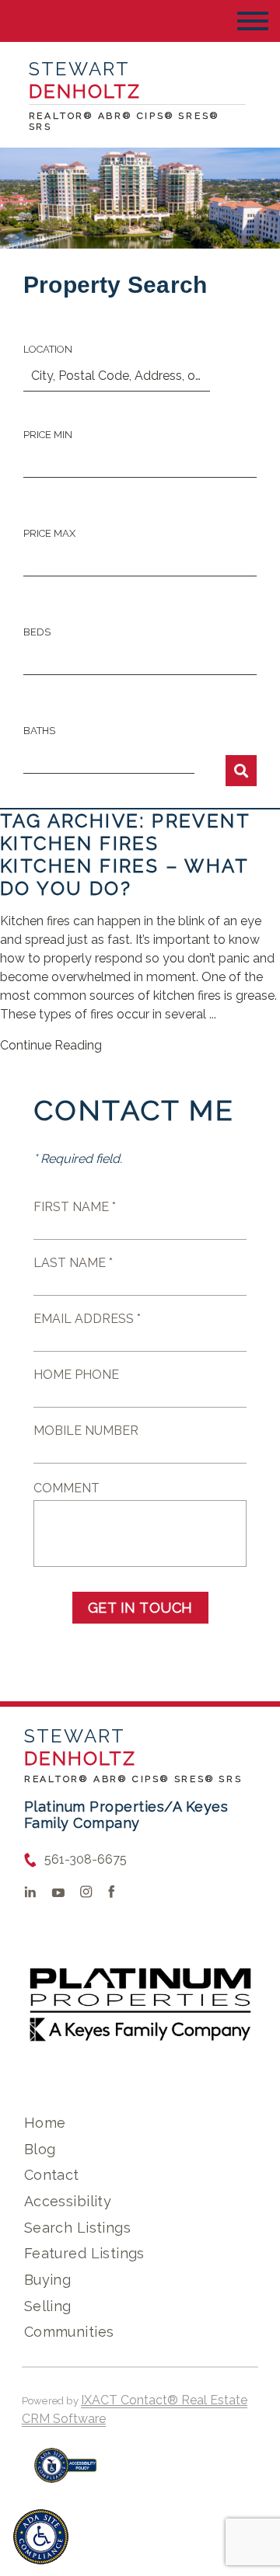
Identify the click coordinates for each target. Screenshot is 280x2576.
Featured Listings (84, 2253)
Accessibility (68, 2201)
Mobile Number (86, 1431)
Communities (69, 2332)
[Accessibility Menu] (41, 2537)
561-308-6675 (86, 1859)
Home (45, 2123)
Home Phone (76, 1375)
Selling (48, 2306)
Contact (52, 2175)
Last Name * (73, 1263)
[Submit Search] (241, 771)
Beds (37, 632)
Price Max (49, 533)
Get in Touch (140, 1608)
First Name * (75, 1207)
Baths (39, 731)
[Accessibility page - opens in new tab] (66, 2473)
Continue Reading (51, 1045)
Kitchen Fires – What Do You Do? (124, 877)
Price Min (48, 435)
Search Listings (77, 2228)
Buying (48, 2280)
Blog (40, 2149)
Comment (66, 1488)
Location (48, 349)
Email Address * (87, 1319)
